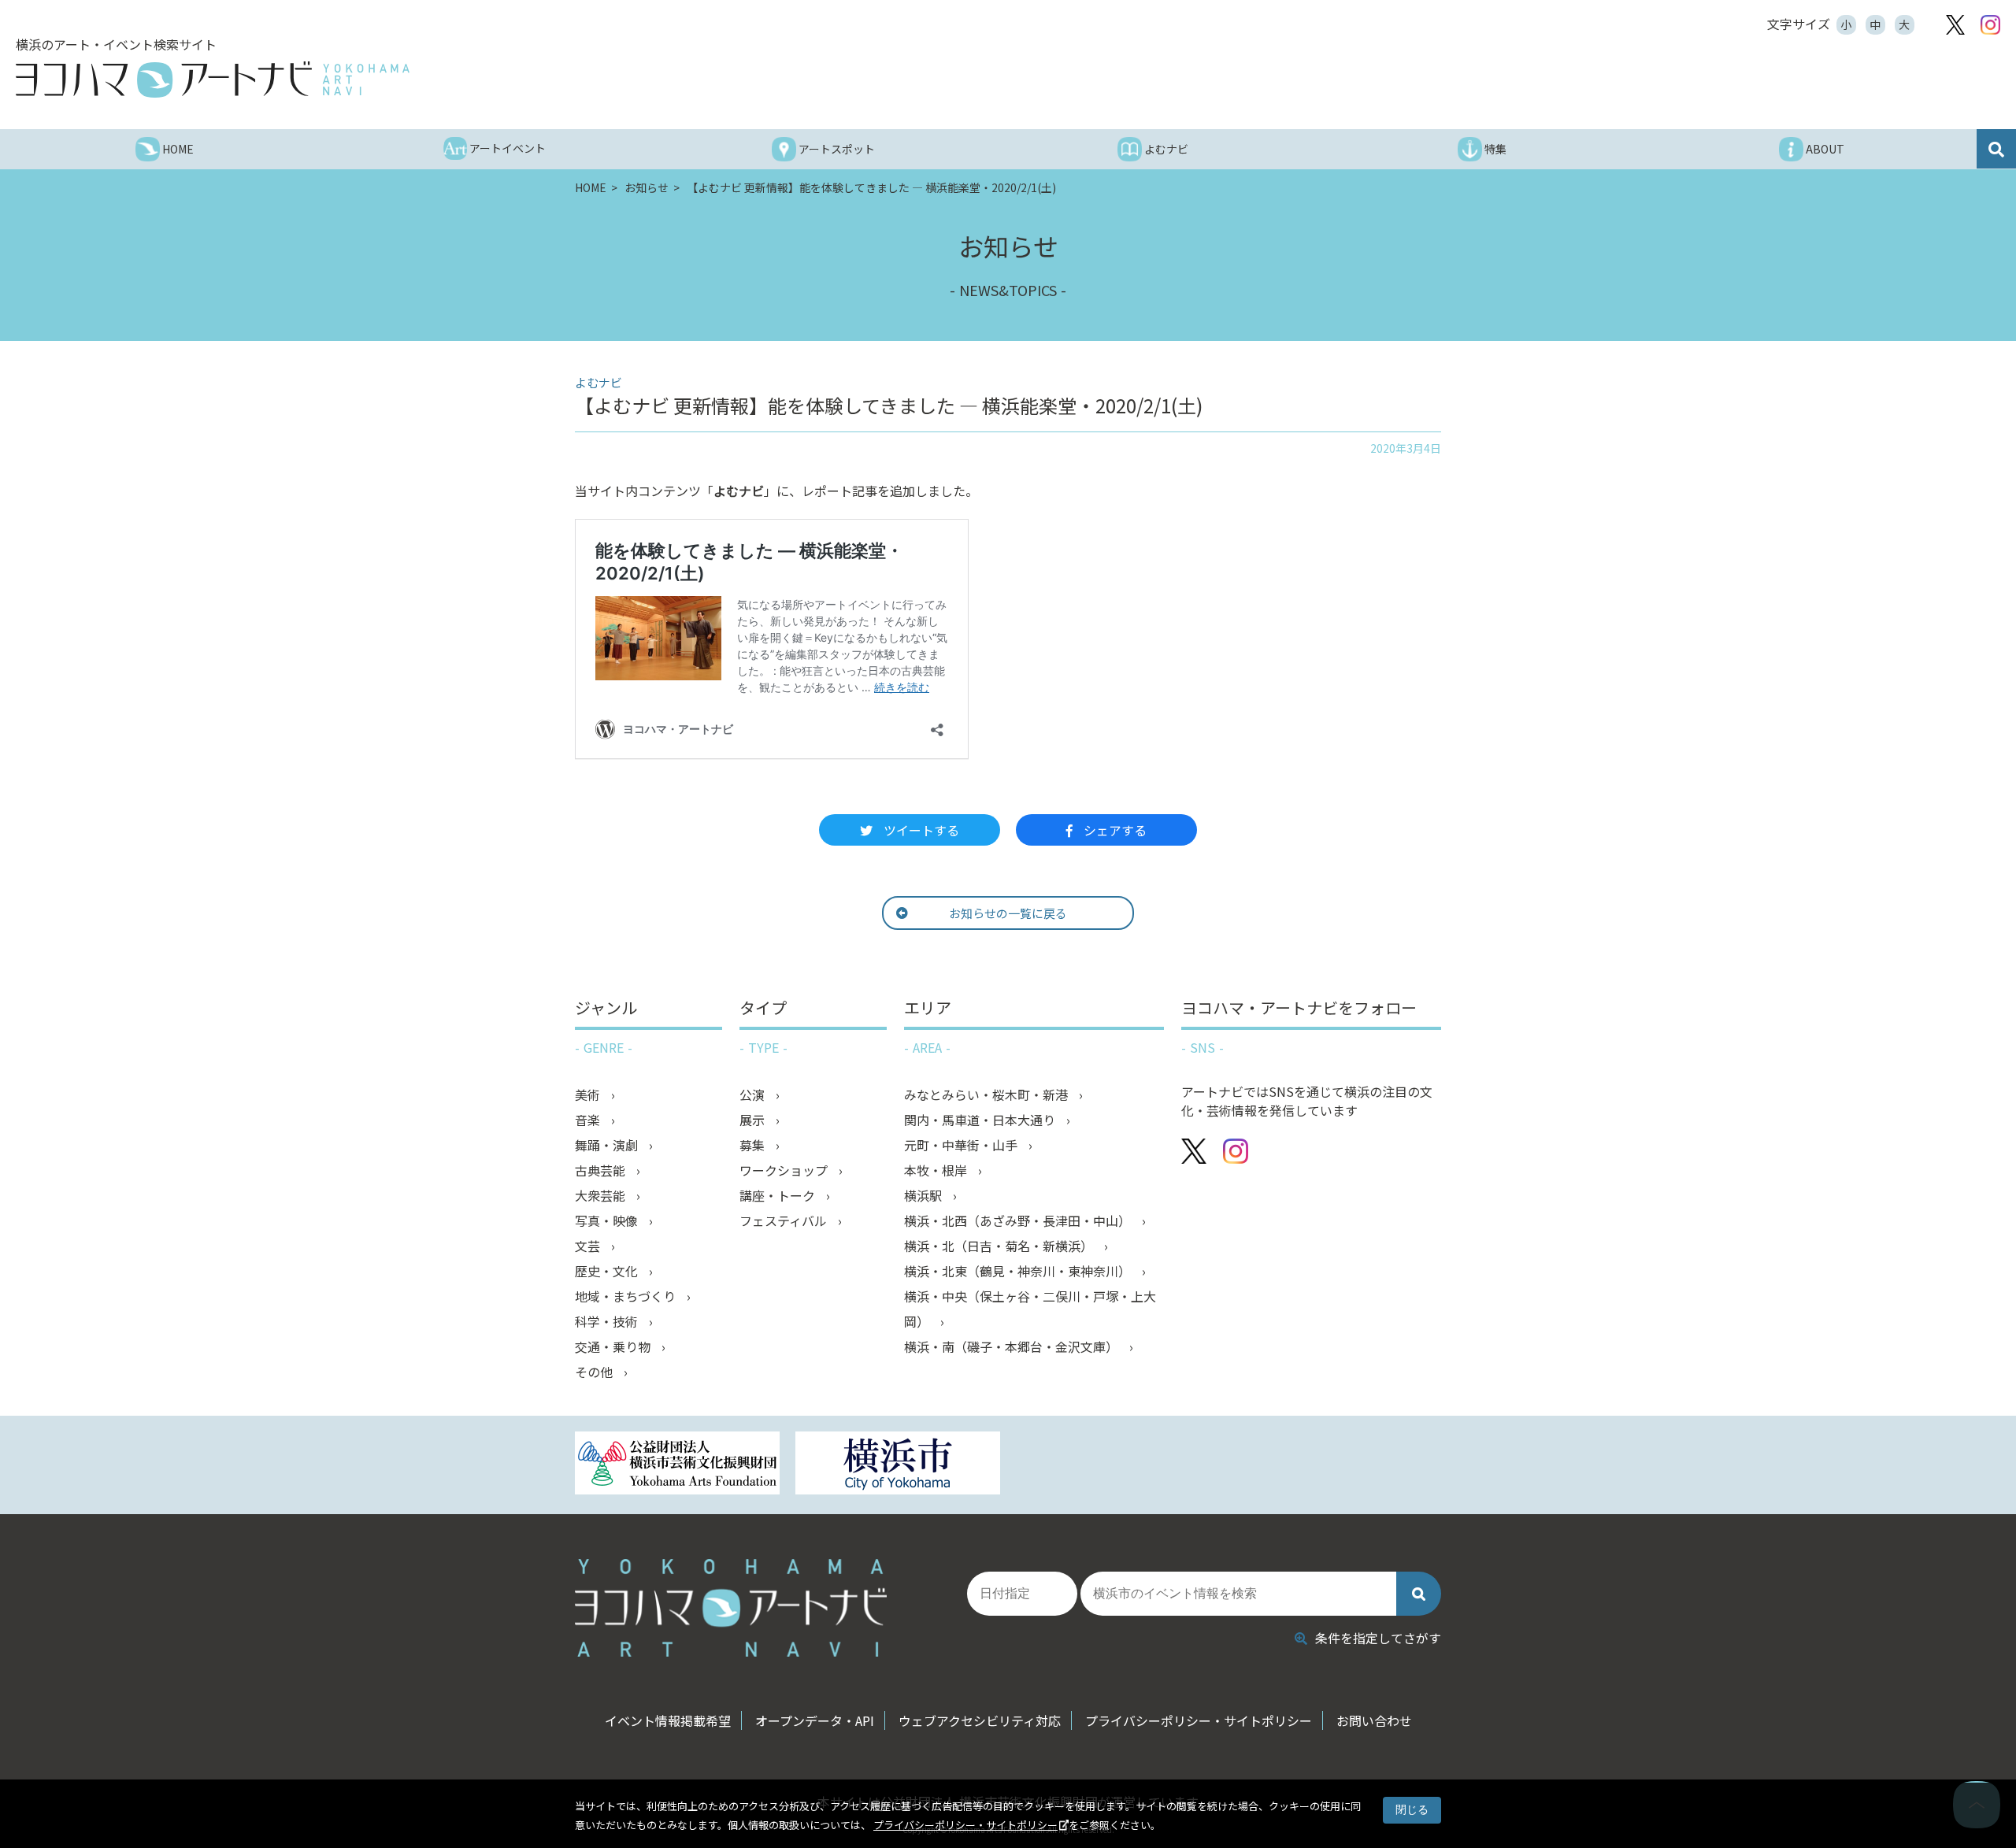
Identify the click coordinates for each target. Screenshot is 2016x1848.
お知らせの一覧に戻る (1008, 913)
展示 (754, 1120)
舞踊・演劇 (608, 1145)
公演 (754, 1094)
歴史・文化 (608, 1271)
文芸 (589, 1246)
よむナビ (739, 491)
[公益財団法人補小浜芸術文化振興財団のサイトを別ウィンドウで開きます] (677, 1465)
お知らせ (648, 187)
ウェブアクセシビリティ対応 (980, 1720)
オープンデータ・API (815, 1720)
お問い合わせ (1374, 1720)
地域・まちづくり (627, 1296)
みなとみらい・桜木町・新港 (988, 1094)
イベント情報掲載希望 (668, 1720)
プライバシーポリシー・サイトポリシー (965, 1825)
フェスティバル (785, 1220)
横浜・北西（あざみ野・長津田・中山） (1019, 1220)
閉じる (1412, 1809)
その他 (595, 1372)
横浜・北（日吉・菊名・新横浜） (1000, 1246)
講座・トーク (779, 1195)
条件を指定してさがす (1378, 1638)
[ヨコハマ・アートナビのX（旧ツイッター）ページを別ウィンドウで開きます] (1955, 25)
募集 (754, 1145)
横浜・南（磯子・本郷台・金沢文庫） (1013, 1346)
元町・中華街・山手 (962, 1145)
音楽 (589, 1120)
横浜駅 (925, 1195)
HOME (592, 187)
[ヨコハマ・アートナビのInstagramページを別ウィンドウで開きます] (1990, 25)
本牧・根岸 (937, 1170)
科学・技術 (608, 1321)
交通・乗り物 (614, 1346)
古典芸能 (602, 1170)
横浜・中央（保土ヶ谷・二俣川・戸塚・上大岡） (1030, 1309)
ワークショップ (785, 1170)
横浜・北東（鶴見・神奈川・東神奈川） (1019, 1271)
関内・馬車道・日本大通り (981, 1120)
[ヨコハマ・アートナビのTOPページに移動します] (213, 80)
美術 (589, 1094)
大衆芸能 (602, 1195)
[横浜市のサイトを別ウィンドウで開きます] (898, 1465)
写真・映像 (608, 1220)
